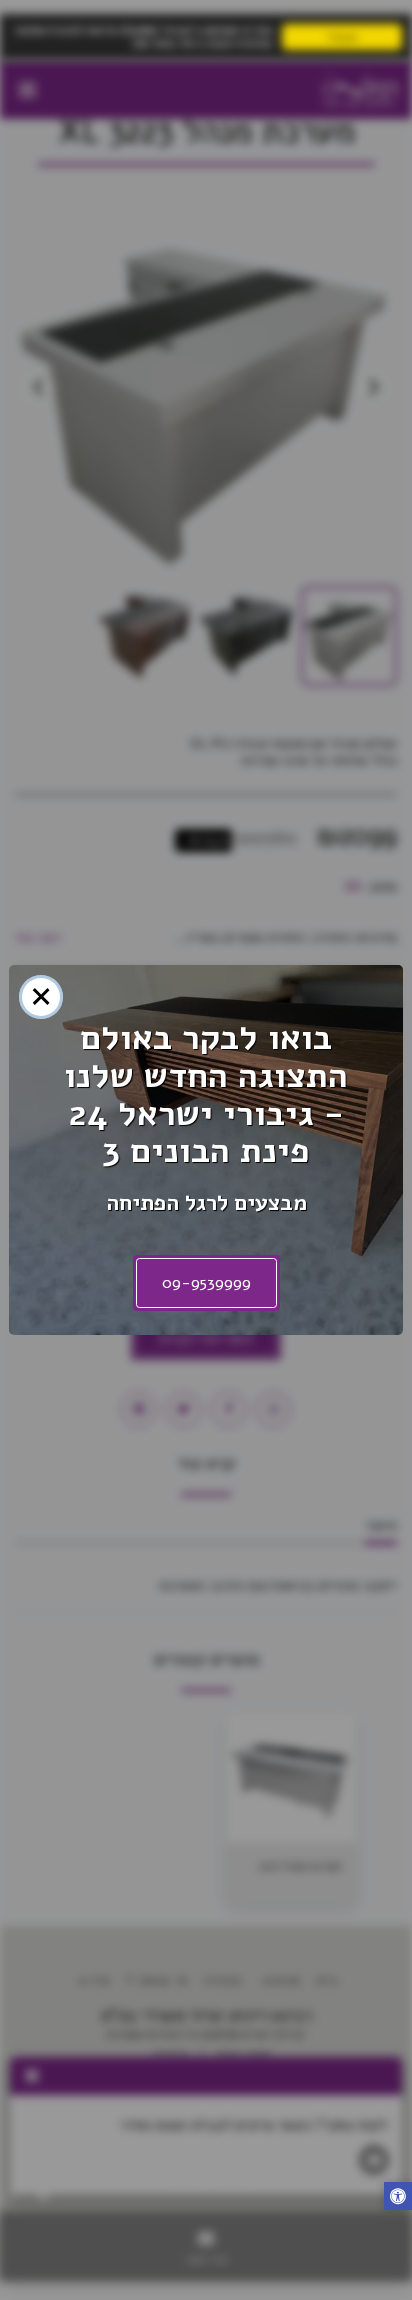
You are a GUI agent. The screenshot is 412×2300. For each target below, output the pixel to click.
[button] (398, 2198)
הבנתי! (342, 36)
